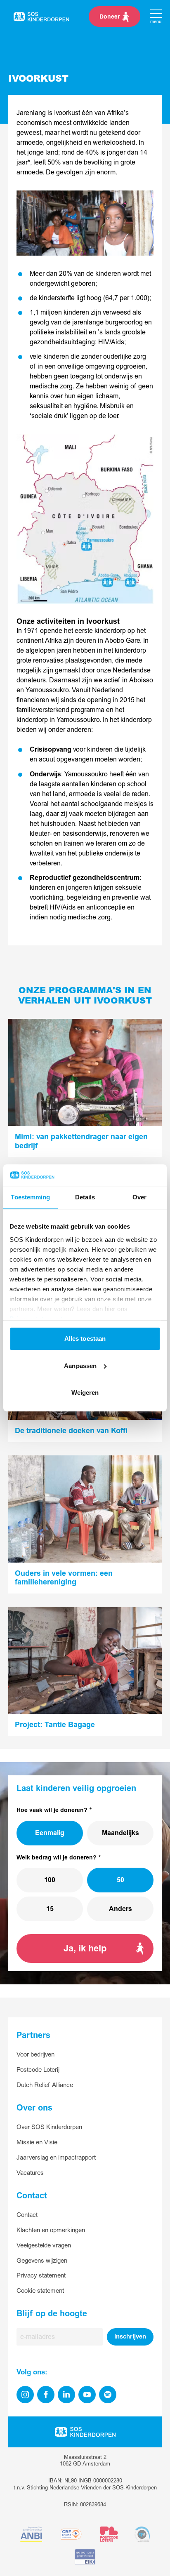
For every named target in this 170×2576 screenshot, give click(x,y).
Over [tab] (139, 1198)
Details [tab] (85, 1198)
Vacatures (30, 2173)
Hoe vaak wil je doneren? (52, 1810)
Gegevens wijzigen (42, 2261)
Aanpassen (80, 1366)
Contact (27, 2215)
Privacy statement (41, 2276)
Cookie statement (40, 2291)
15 (50, 1909)
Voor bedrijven (35, 2055)
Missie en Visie (37, 2142)
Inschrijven (130, 2337)
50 (120, 1880)
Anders (120, 1909)
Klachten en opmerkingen (51, 2230)
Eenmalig (50, 1833)
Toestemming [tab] (30, 1198)
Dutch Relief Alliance (45, 2085)
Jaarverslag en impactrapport (56, 2158)
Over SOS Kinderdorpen (49, 2127)
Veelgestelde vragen (44, 2246)
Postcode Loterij (38, 2070)
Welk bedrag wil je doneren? (57, 1858)
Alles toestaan (85, 1339)
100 (50, 1880)
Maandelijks (120, 1833)
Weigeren (85, 1393)
